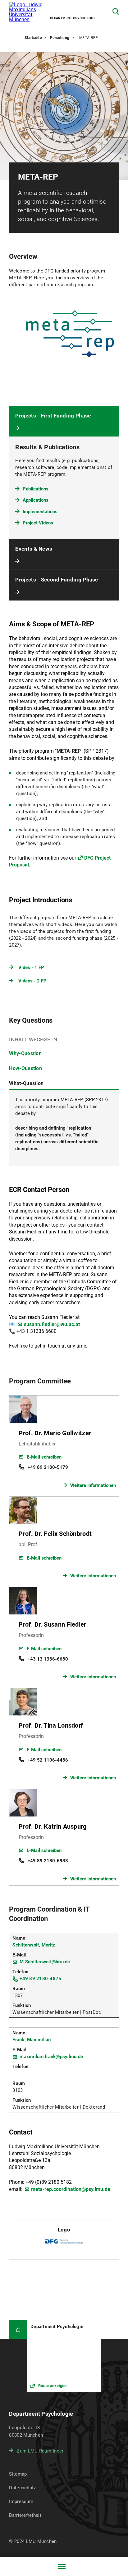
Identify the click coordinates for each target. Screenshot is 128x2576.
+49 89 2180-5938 (48, 1861)
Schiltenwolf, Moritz (34, 1945)
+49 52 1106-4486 (48, 1760)
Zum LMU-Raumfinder (40, 2451)
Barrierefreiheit (25, 2515)
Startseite (33, 38)
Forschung (60, 38)
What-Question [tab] (26, 1083)
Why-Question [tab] (25, 1053)
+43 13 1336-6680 (48, 1659)
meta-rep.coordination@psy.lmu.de (71, 2189)
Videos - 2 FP (32, 981)
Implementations (40, 512)
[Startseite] (18, 2330)
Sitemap (18, 2474)
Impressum (21, 2501)
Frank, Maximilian (32, 2040)
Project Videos (38, 523)
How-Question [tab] (25, 1068)
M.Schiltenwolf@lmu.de (45, 1962)
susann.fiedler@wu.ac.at (52, 1324)
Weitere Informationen (93, 1485)
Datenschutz (22, 2488)
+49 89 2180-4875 (40, 1979)
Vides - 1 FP (31, 967)
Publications (36, 489)
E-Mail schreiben (44, 1457)
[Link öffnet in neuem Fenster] (64, 2356)
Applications (36, 500)
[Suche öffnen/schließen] (116, 11)
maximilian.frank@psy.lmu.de (51, 2057)
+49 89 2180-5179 (48, 1467)
